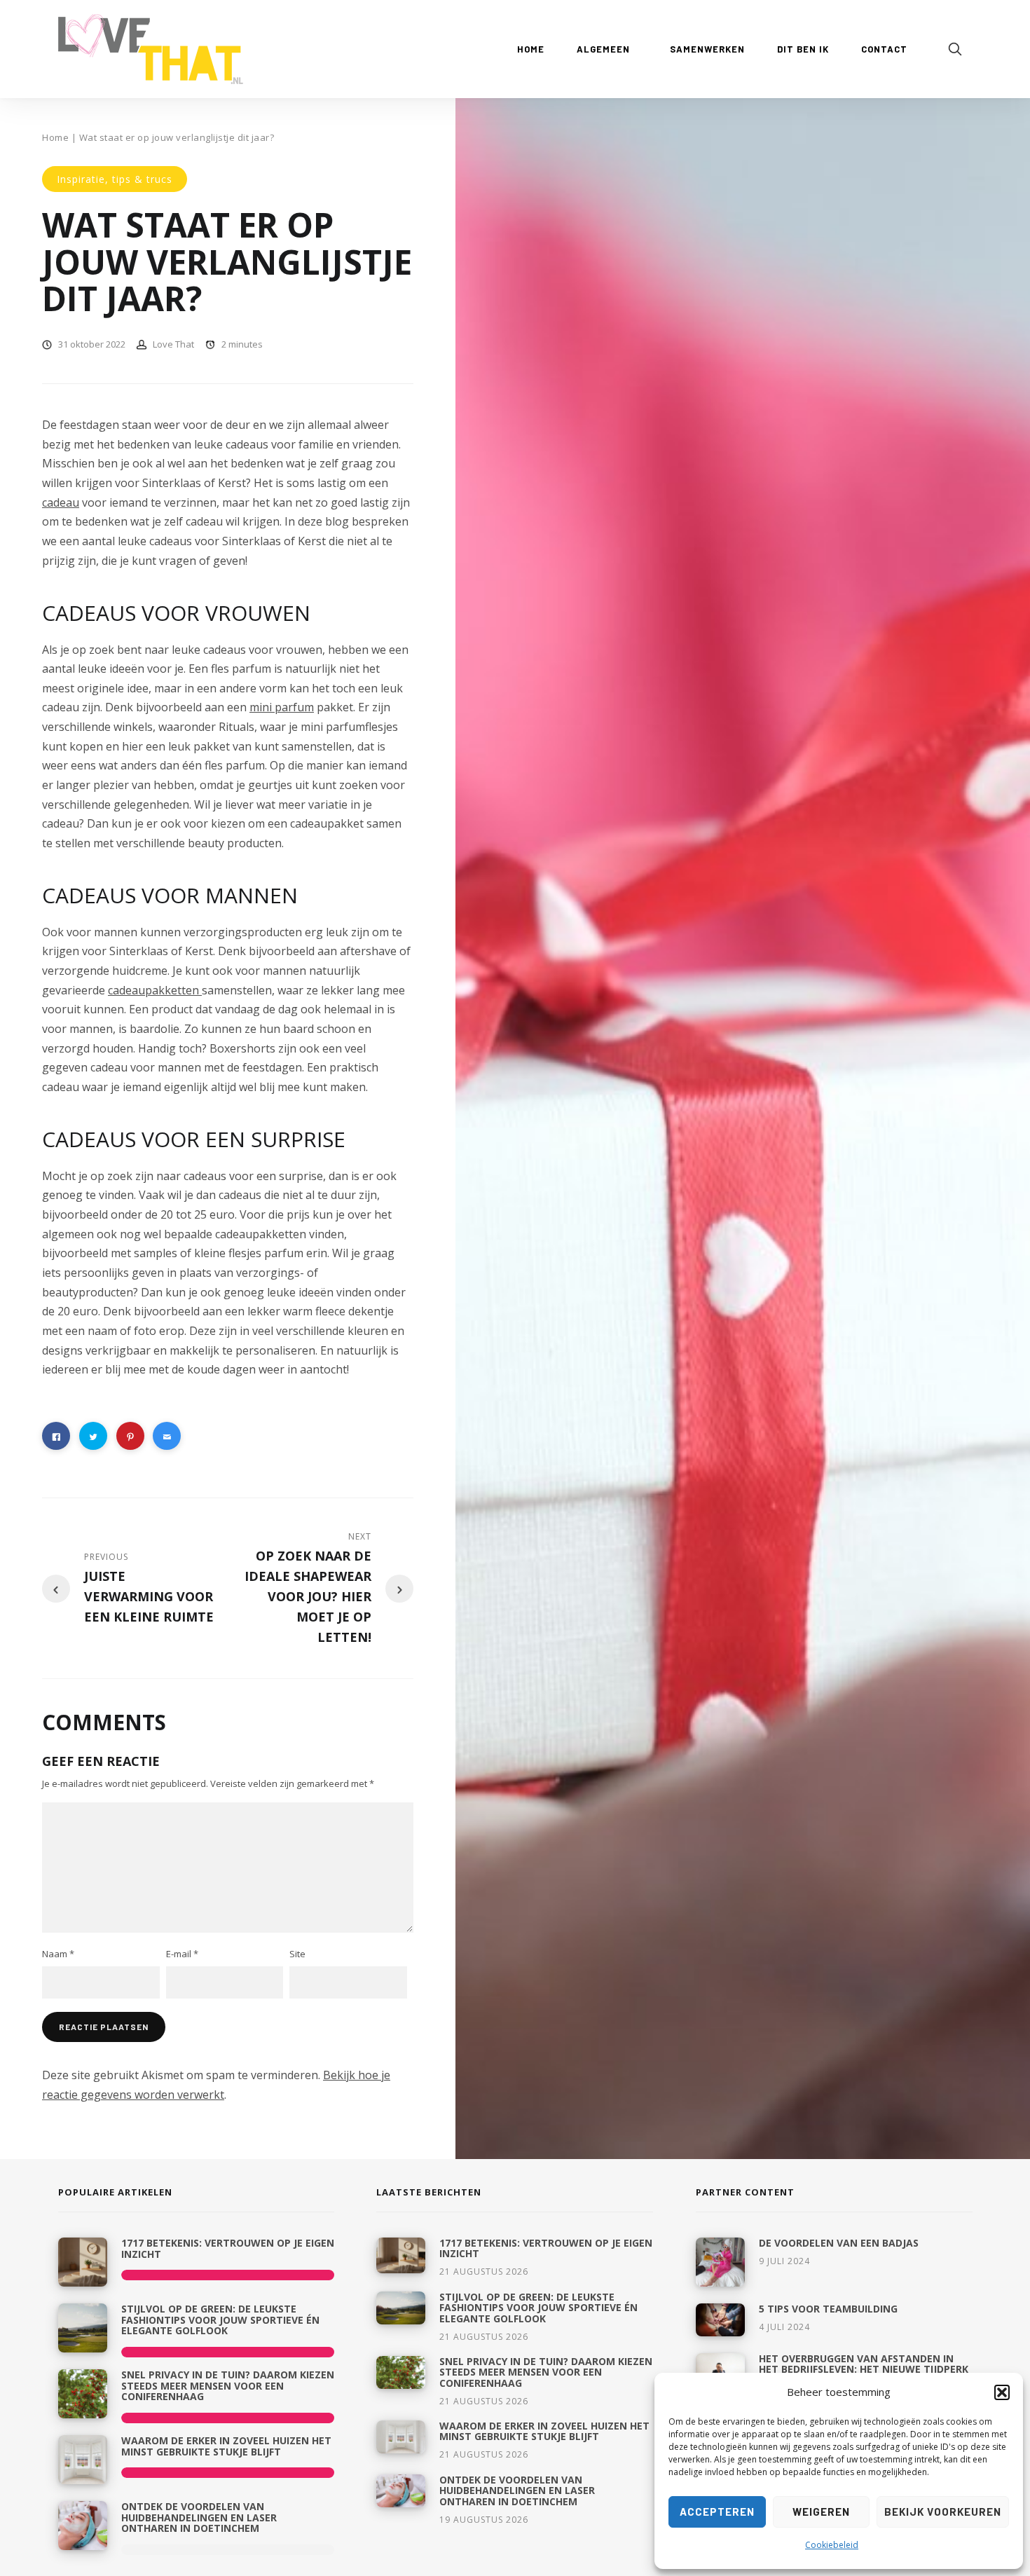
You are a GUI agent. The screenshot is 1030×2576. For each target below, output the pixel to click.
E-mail (182, 1954)
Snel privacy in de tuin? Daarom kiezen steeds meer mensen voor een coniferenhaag (228, 2385)
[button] (1002, 2392)
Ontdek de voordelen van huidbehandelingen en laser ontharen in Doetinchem (199, 2517)
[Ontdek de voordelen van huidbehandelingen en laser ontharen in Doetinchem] (83, 2526)
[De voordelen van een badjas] (720, 2262)
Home (55, 137)
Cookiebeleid (832, 2545)
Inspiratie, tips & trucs (115, 179)
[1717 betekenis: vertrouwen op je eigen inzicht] (83, 2262)
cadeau (61, 502)
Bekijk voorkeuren (943, 2512)
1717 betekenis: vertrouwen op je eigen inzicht (228, 2248)
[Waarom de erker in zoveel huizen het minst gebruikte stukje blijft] (83, 2460)
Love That (173, 344)
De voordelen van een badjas (839, 2243)
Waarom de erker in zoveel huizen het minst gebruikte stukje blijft (226, 2446)
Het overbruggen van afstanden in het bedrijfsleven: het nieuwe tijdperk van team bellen (864, 2369)
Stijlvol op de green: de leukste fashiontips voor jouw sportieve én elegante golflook (220, 2320)
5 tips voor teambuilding (828, 2309)
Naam (58, 1954)
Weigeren (821, 2512)
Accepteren (717, 2512)
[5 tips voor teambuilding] (720, 2320)
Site (297, 1954)
